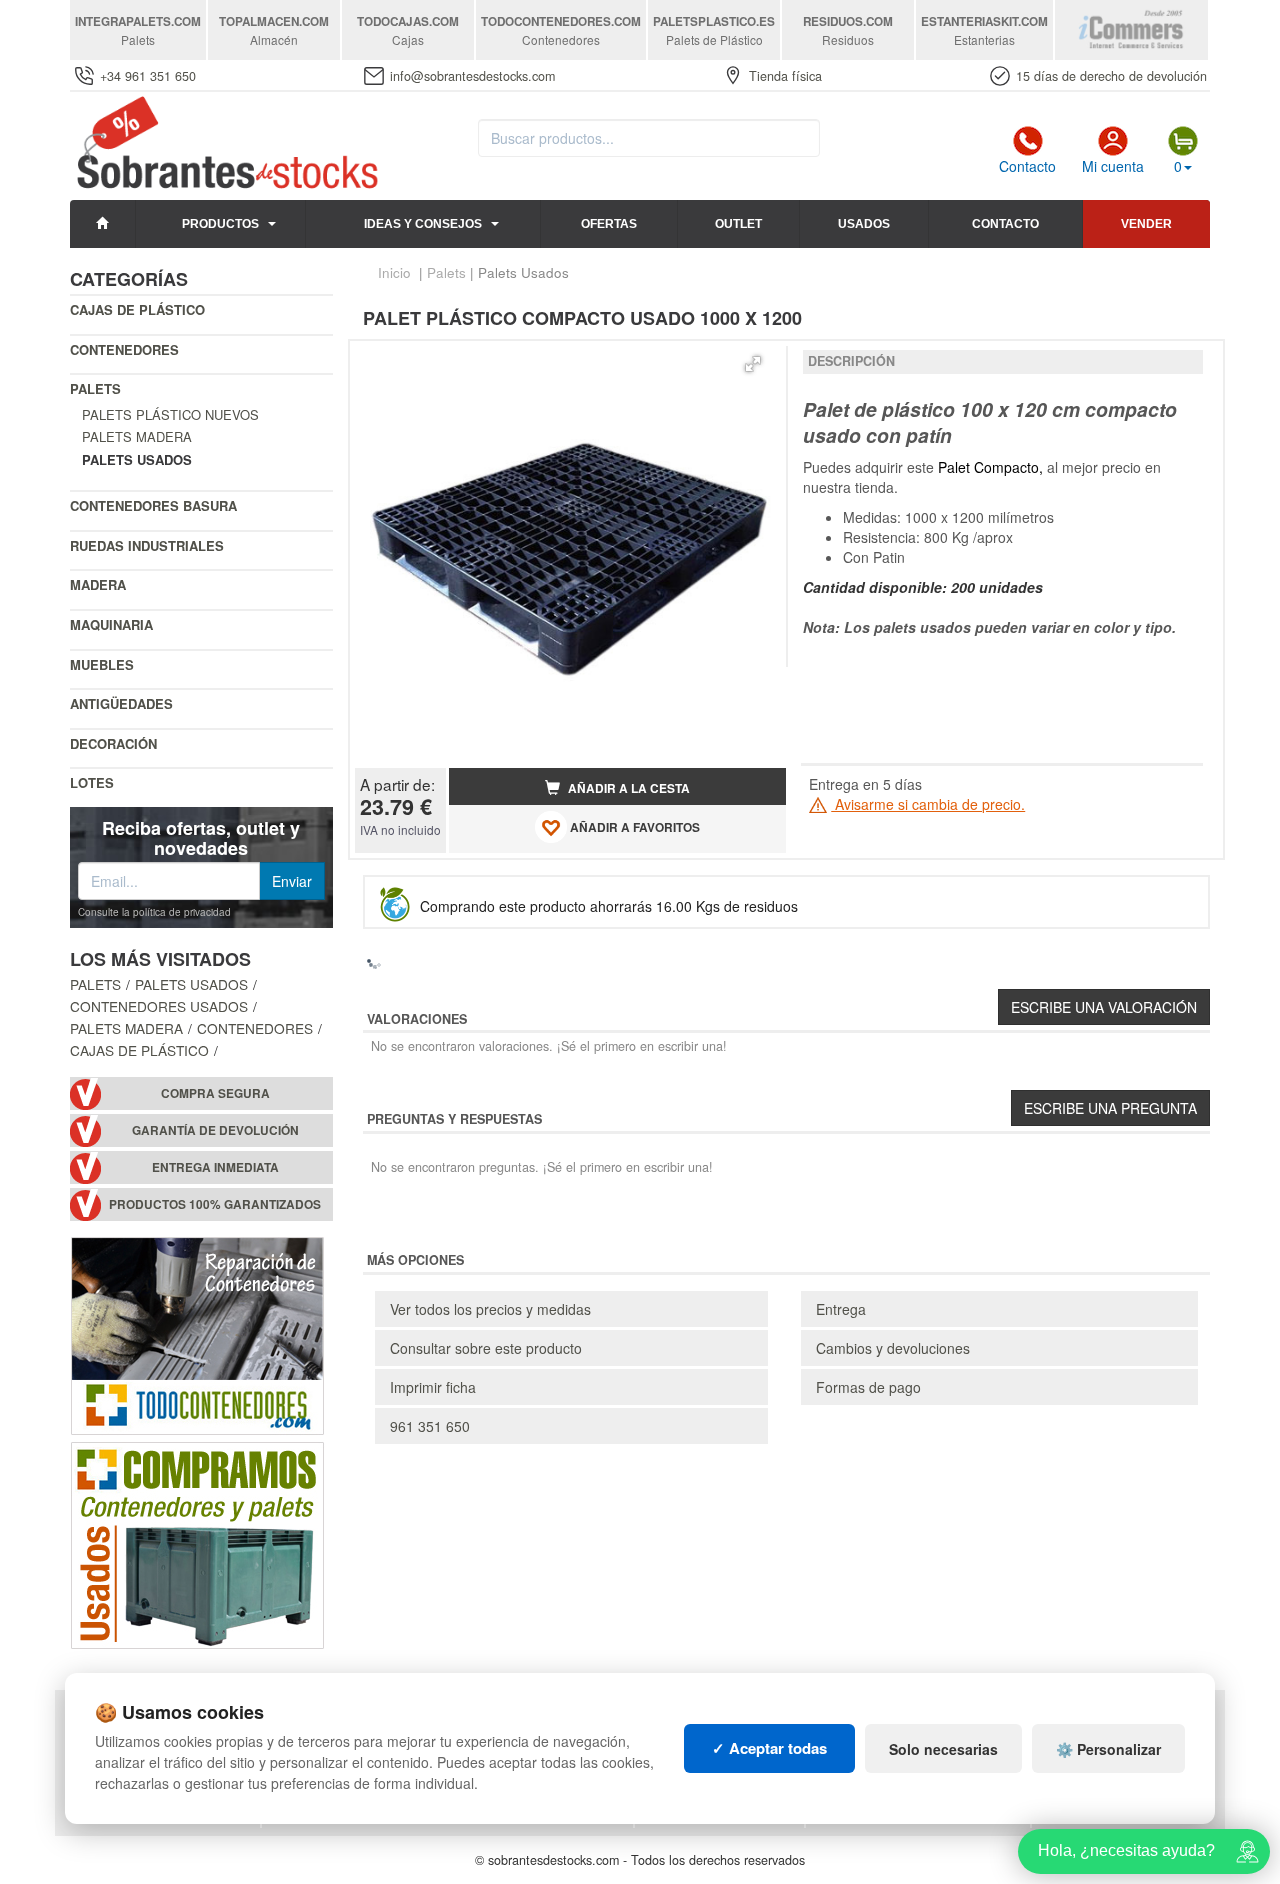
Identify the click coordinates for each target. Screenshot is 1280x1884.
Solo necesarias (943, 1749)
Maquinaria (111, 624)
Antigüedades (121, 703)
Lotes (92, 782)
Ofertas (609, 224)
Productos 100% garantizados (215, 1204)
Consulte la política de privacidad (154, 912)
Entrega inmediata (215, 1167)
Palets (95, 388)
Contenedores (124, 349)
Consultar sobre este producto (486, 1348)
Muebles (102, 664)
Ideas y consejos (423, 224)
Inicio (394, 272)
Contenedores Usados (159, 1006)
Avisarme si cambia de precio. (928, 804)
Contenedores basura (153, 505)
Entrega (841, 1309)
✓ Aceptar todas (769, 1748)
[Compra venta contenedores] (197, 1543)
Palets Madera (137, 436)
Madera (98, 584)
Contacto (1027, 166)
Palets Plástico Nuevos (170, 414)
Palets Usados (191, 984)
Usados (864, 224)
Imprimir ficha (433, 1387)
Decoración (113, 743)
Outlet (738, 224)
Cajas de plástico (137, 309)
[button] (753, 364)
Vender (1146, 224)
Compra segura (215, 1093)
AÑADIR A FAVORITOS (633, 827)
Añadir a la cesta (627, 788)
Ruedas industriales (147, 545)
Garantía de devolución (215, 1130)
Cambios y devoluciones (893, 1348)
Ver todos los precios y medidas (490, 1309)
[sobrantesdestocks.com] (224, 144)
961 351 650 (430, 1426)
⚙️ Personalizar (1108, 1749)
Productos (220, 224)
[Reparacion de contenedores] (197, 1334)
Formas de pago (868, 1387)
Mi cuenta (1113, 166)
